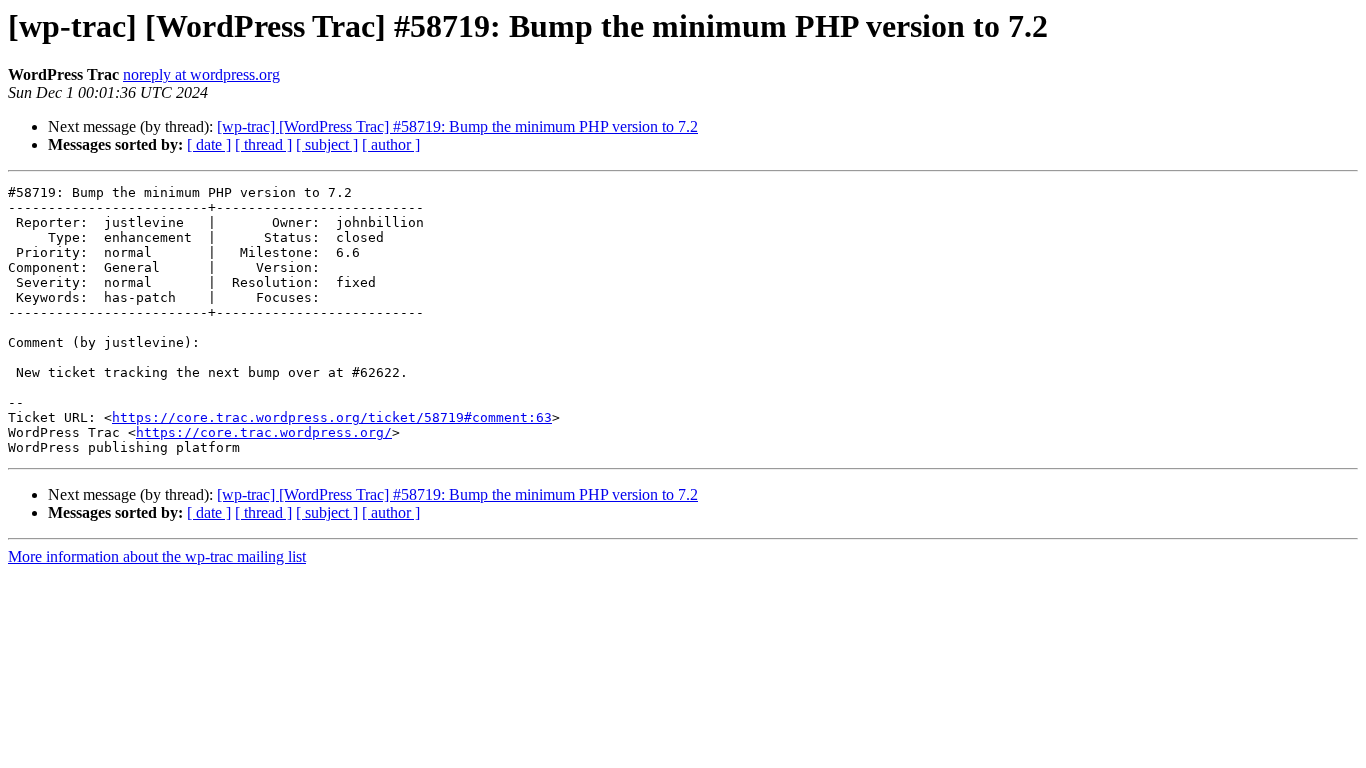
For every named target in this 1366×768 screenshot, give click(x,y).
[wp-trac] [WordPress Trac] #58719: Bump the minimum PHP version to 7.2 (457, 126)
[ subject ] (327, 144)
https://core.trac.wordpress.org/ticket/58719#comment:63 (332, 417)
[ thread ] (263, 144)
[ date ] (209, 144)
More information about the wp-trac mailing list (157, 556)
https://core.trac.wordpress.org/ (264, 432)
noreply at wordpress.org (201, 74)
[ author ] (391, 144)
